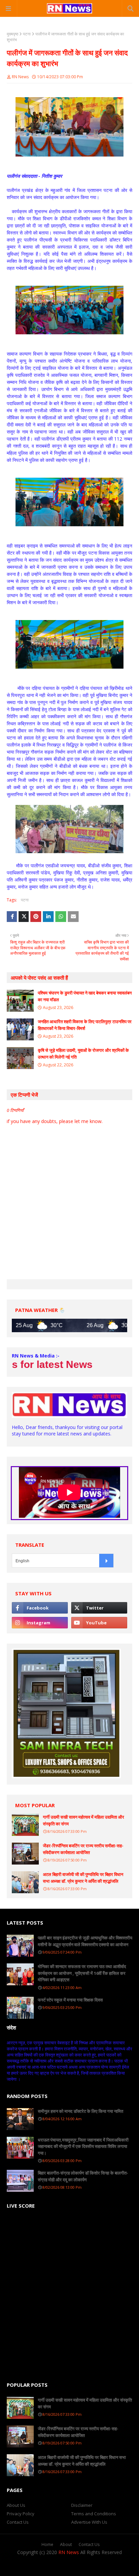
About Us (16, 2505)
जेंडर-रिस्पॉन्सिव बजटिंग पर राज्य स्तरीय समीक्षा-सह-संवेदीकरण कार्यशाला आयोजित (83, 1849)
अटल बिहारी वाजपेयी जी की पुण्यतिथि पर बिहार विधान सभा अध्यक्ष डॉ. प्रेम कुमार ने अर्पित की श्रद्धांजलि (83, 1878)
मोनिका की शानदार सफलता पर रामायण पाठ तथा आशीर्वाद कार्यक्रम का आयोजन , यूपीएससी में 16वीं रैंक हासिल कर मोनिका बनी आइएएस (82, 1973)
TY (67, 2566)
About (66, 2544)
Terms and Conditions (94, 2514)
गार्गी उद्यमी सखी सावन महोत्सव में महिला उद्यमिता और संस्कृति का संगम (84, 1820)
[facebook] (40, 1608)
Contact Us (18, 2522)
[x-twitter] (99, 1608)
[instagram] (40, 1623)
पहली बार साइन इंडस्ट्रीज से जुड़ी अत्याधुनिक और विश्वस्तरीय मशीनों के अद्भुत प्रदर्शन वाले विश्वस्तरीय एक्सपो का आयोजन (85, 1941)
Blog (107, 2566)
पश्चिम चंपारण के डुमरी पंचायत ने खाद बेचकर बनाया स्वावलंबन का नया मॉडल (85, 996)
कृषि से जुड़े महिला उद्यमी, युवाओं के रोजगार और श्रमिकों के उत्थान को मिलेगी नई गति (83, 1054)
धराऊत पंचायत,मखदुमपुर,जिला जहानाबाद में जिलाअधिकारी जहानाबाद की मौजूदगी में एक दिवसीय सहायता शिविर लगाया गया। (83, 2146)
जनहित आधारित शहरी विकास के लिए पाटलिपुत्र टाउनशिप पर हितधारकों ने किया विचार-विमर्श (85, 1025)
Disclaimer (82, 2505)
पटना (27, 34)
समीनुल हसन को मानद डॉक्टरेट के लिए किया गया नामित (80, 2111)
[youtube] (99, 1623)
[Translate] (106, 1561)
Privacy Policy (21, 2514)
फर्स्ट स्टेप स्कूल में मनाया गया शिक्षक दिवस (70, 2000)
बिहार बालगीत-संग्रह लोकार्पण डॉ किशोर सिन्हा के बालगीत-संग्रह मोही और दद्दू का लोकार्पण (83, 2176)
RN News (20, 77)
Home (47, 2544)
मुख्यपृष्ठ (12, 34)
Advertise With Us (89, 2522)
